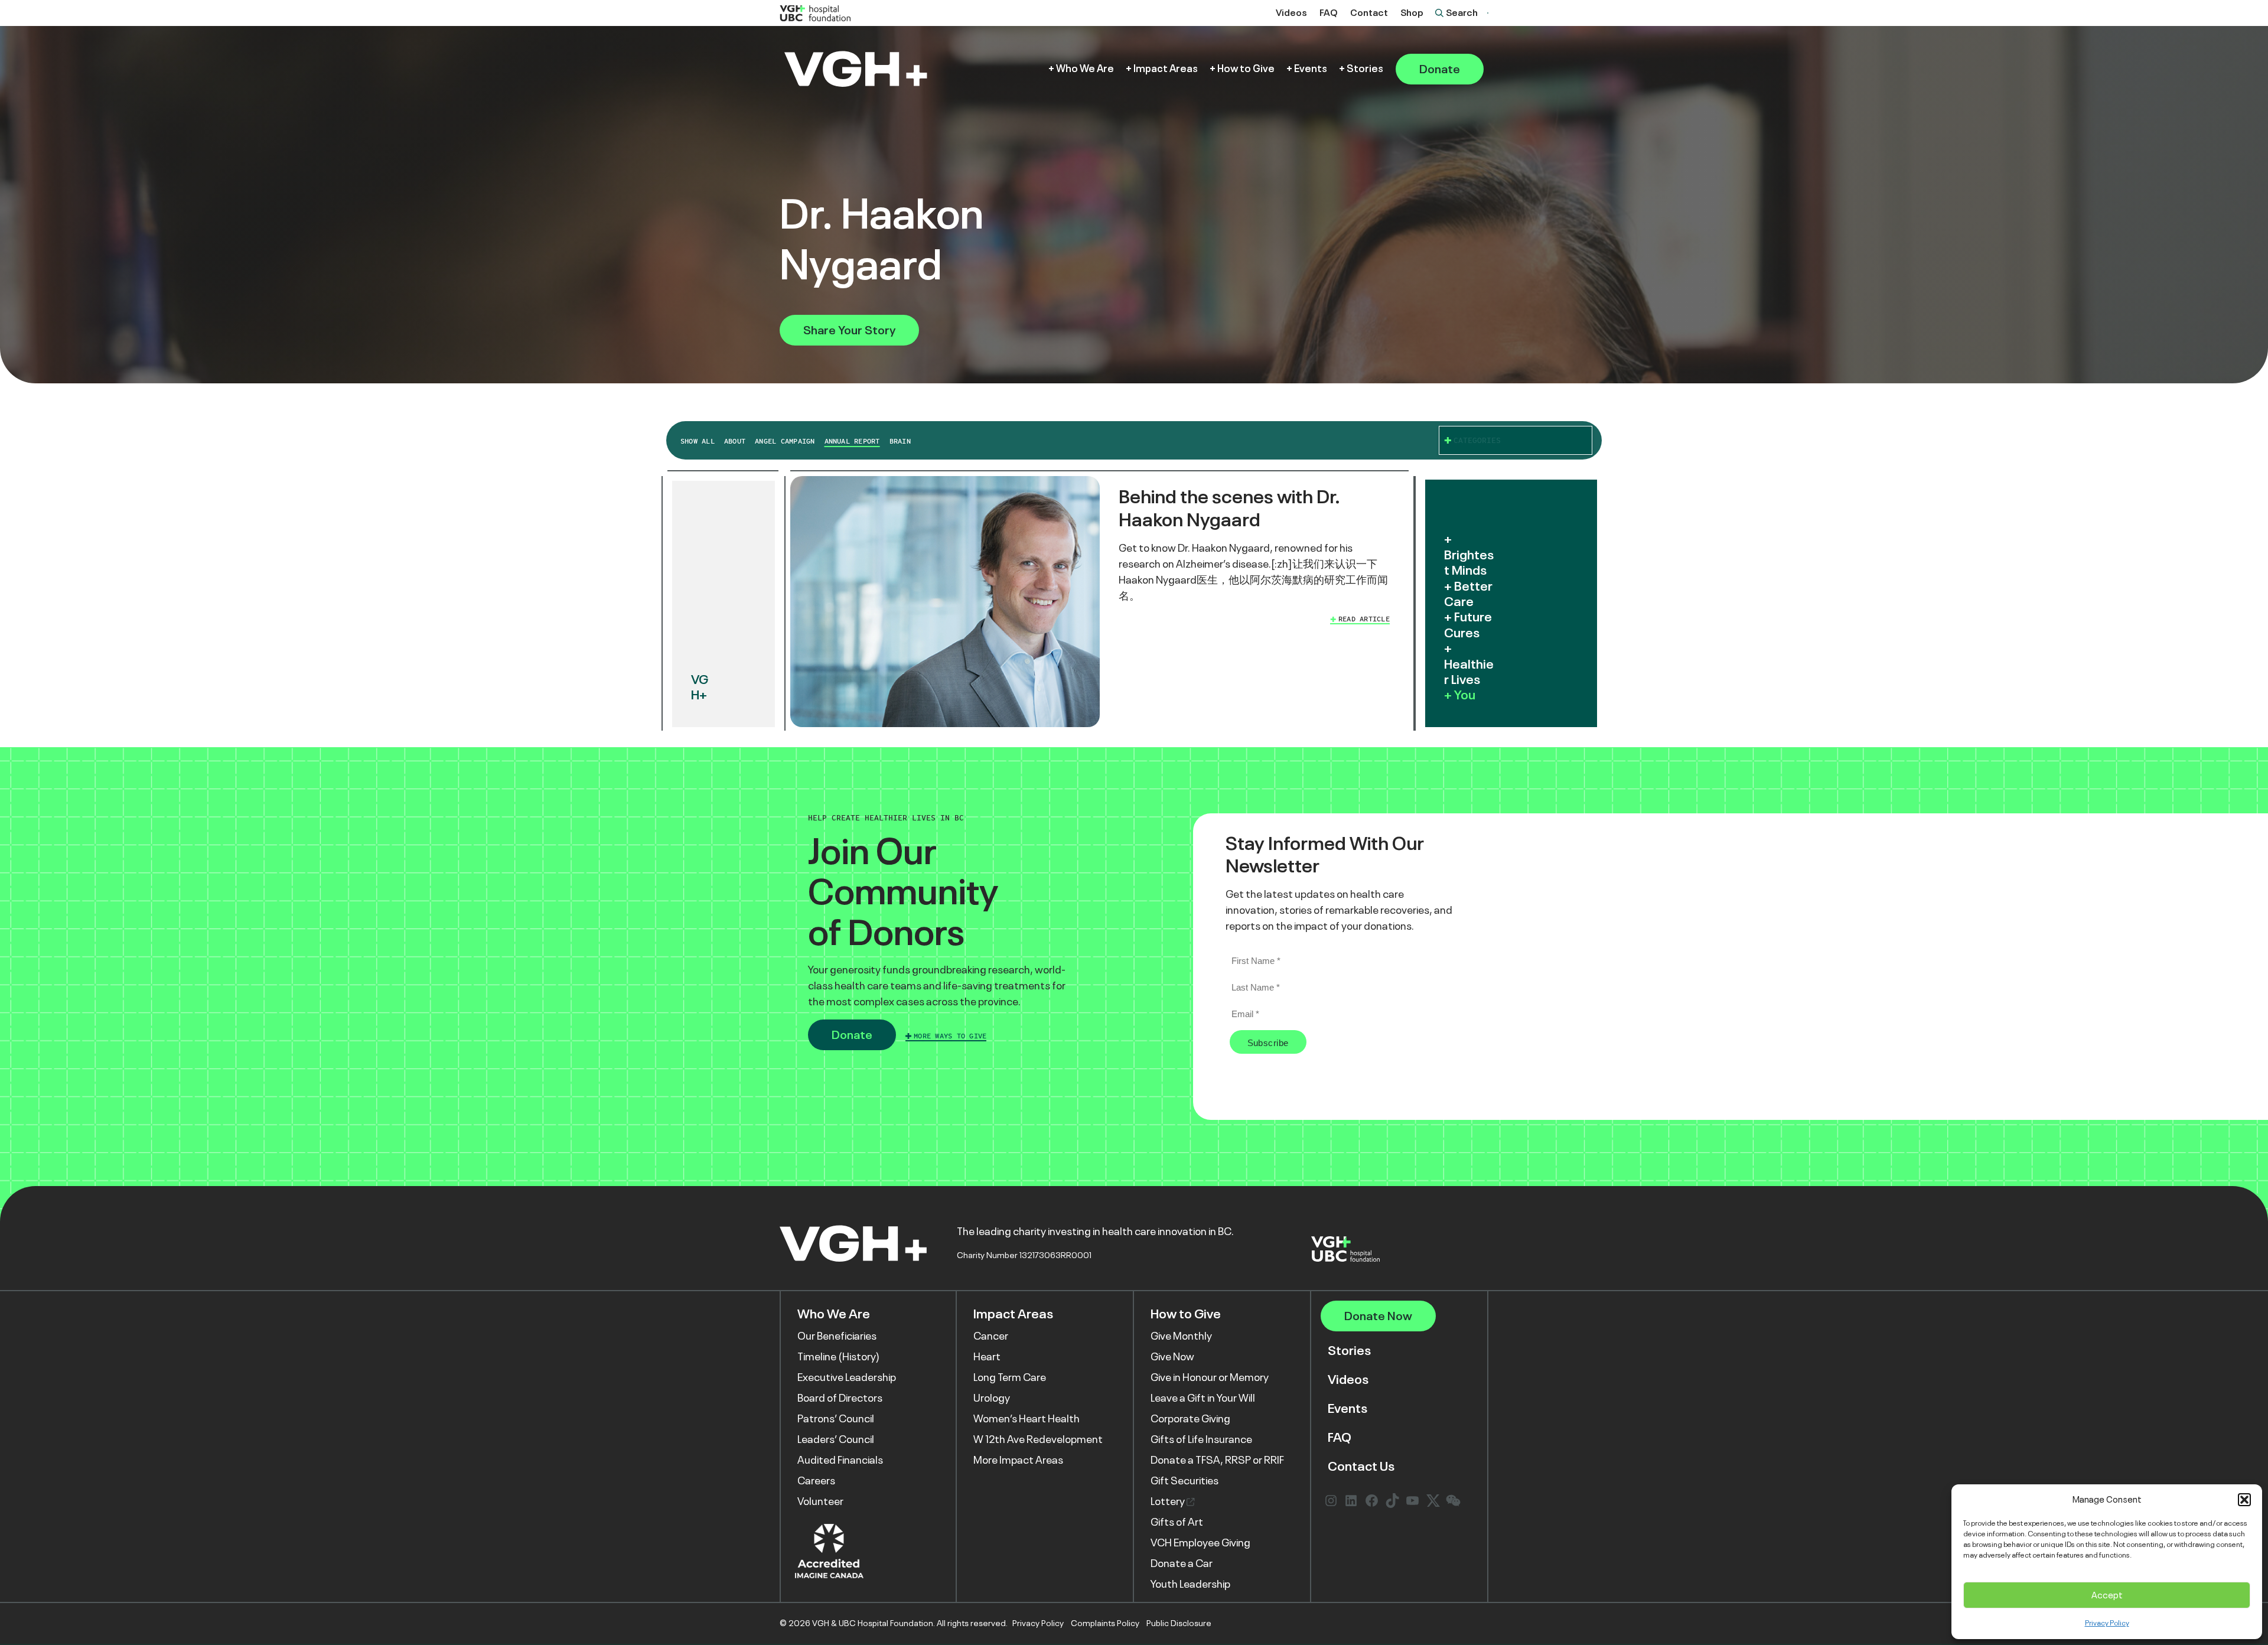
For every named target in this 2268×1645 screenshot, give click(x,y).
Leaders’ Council (836, 1439)
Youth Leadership (1190, 1584)
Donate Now (1378, 1316)
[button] (2244, 1500)
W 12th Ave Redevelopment (1038, 1439)
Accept (2107, 1595)
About (735, 441)
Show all (698, 441)
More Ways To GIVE (950, 1036)
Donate (1440, 69)
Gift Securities (1184, 1481)
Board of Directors (840, 1398)
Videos (1291, 13)
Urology (992, 1398)
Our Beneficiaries (837, 1336)
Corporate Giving (1190, 1419)
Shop (1412, 13)
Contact (1369, 13)
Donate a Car (1182, 1563)
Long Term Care (1010, 1377)
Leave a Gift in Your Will (1203, 1398)
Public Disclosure (1179, 1623)
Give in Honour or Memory (1210, 1377)
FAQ (1329, 13)
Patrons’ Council (836, 1419)
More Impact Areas (1018, 1460)
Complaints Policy (1105, 1623)
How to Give (1246, 69)
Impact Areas (1166, 69)
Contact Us (1361, 1466)
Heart (987, 1357)
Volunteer (820, 1501)
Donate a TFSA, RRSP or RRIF (1217, 1460)
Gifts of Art (1177, 1522)
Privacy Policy (2107, 1623)
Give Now (1172, 1357)
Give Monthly (1181, 1336)
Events (1311, 69)
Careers (816, 1481)
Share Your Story (849, 330)
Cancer (991, 1336)
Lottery (1169, 1501)
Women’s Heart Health (1027, 1419)
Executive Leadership (847, 1377)
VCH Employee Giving (1200, 1543)
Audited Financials (840, 1460)
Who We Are (1085, 69)
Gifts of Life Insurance (1201, 1439)
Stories (1365, 69)
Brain (900, 441)
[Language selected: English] (1488, 13)
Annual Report (852, 441)
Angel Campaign (785, 441)
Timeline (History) (838, 1357)
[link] (1099, 604)
